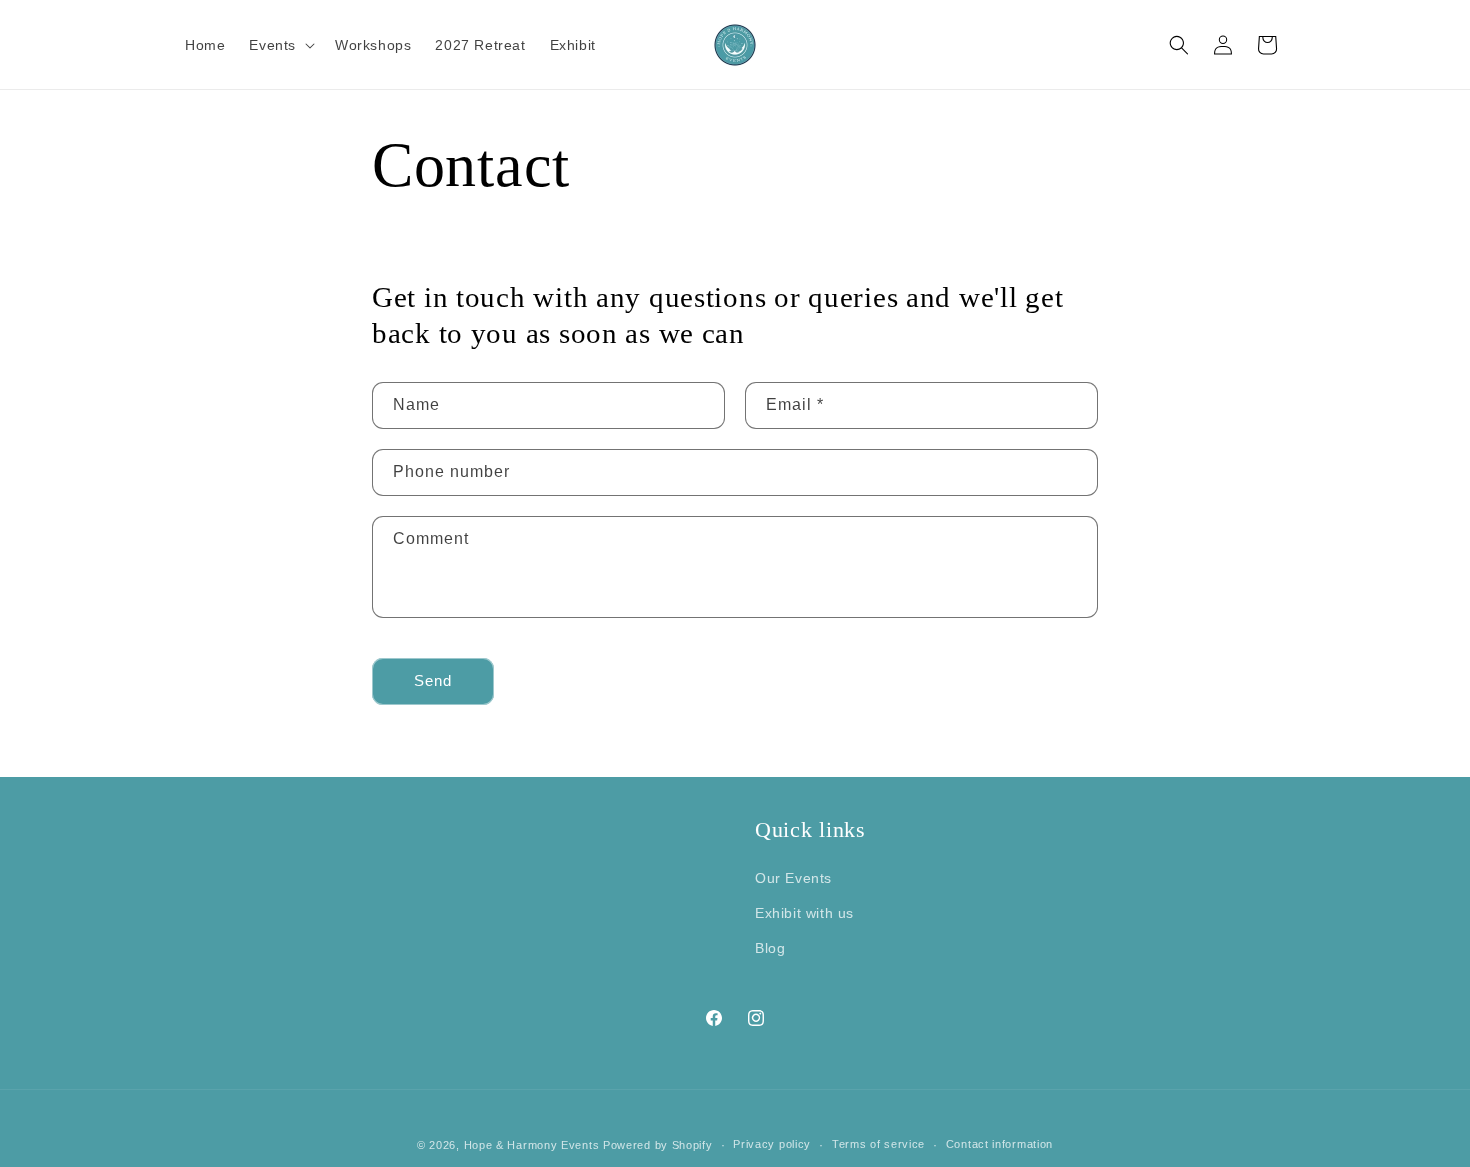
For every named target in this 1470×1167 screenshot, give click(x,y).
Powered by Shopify (658, 1145)
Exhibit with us (804, 913)
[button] (280, 44)
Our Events (793, 878)
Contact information (999, 1144)
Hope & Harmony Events (532, 1145)
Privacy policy (772, 1144)
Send (433, 680)
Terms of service (878, 1144)
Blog (770, 948)
